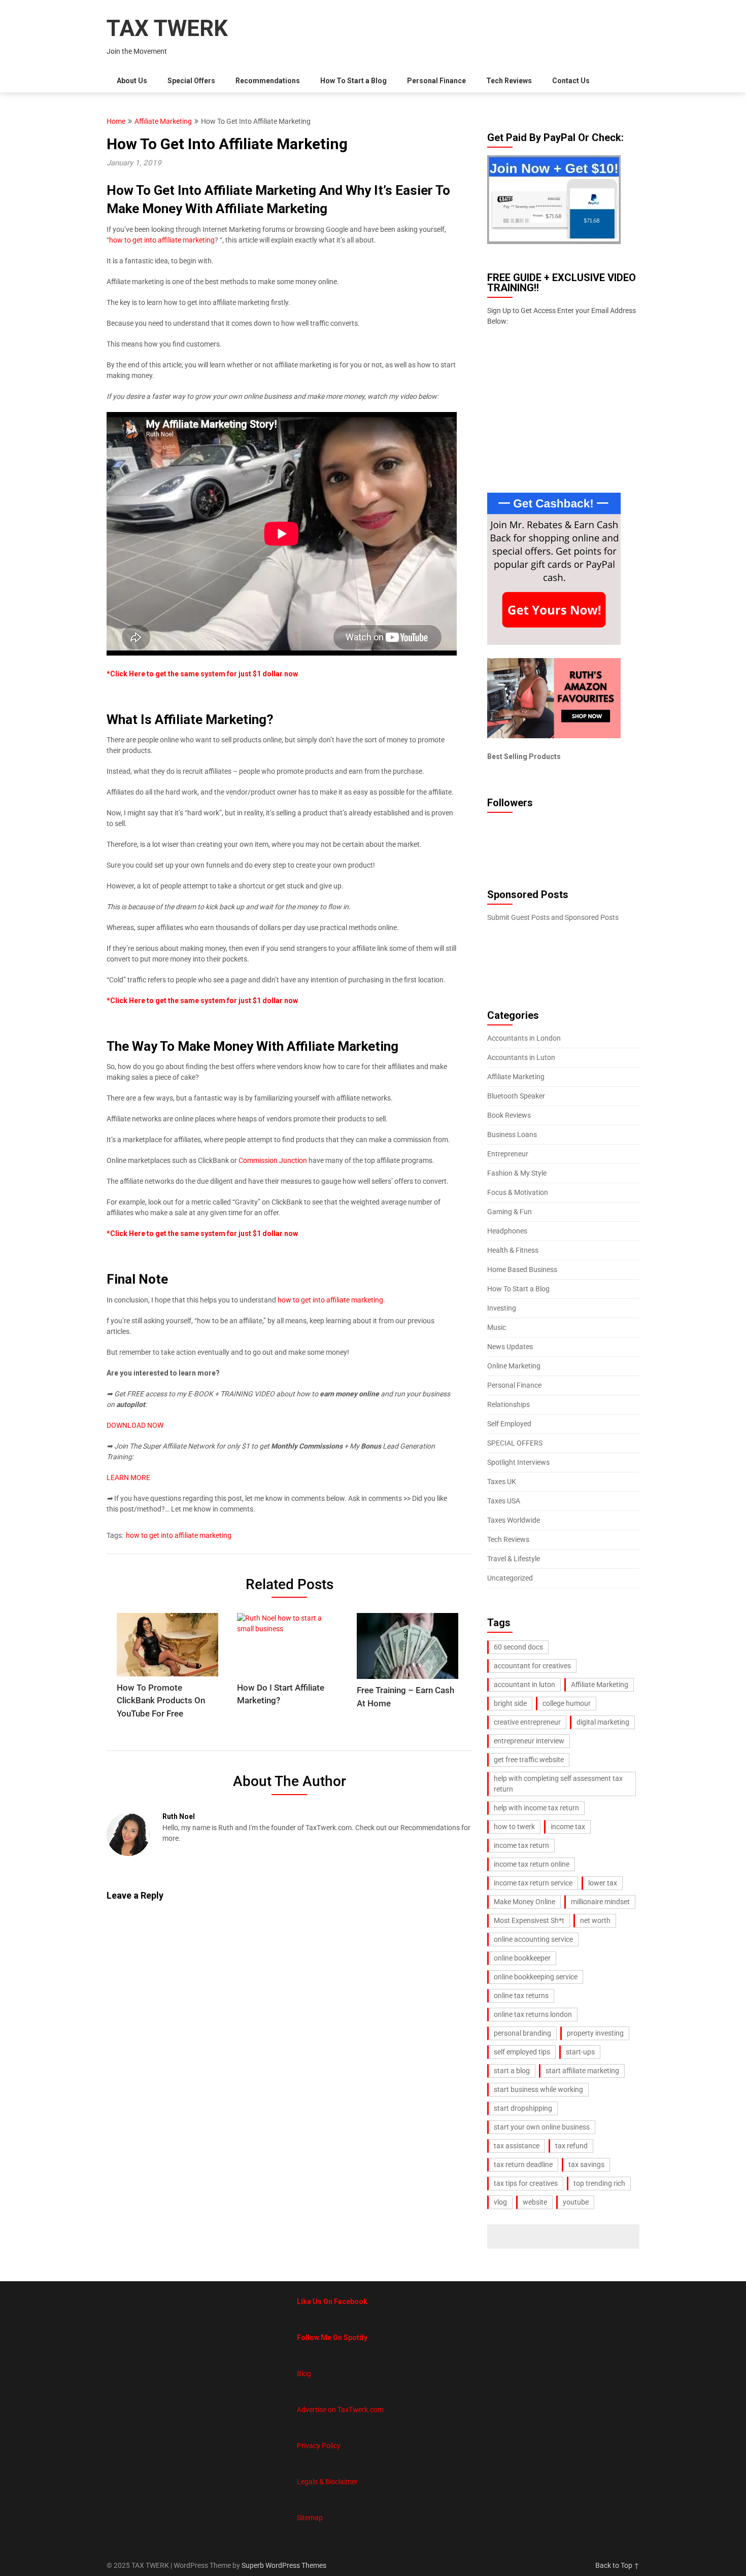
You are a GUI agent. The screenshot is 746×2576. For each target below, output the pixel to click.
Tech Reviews (509, 81)
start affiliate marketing (582, 2071)
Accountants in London (524, 1038)
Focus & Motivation (518, 1192)
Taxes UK (502, 1482)
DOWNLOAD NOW (135, 1425)
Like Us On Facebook (332, 2302)
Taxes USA (504, 1501)
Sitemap (310, 2518)
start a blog (512, 2071)
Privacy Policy (319, 2446)
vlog (500, 2202)
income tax (568, 1827)
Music (497, 1327)
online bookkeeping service (536, 1977)
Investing (502, 1308)
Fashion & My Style (517, 1173)
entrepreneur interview (529, 1741)
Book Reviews (509, 1115)
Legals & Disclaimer (327, 2482)
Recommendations (268, 81)
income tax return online (532, 1864)
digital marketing (603, 1722)
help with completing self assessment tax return (558, 1784)
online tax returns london (533, 2014)
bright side (510, 1703)
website (535, 2202)
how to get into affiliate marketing (162, 240)
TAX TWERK (167, 28)
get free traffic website (529, 1760)
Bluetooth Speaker (516, 1096)
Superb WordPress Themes (284, 2565)
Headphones (507, 1231)
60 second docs (518, 1647)
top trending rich (599, 2183)
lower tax (603, 1883)
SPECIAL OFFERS (515, 1443)
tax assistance (517, 2146)
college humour (567, 1703)
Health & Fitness (513, 1250)
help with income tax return (536, 1808)
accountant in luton (524, 1685)
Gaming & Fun (510, 1212)
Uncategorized (510, 1578)
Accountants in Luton (521, 1057)
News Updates (510, 1347)
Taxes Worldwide (514, 1520)
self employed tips (522, 2052)
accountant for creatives (532, 1666)
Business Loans (512, 1135)
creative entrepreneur (527, 1722)
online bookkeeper (522, 1958)
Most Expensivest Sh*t (529, 1920)
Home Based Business (522, 1269)
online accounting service (533, 1939)
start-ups (580, 2052)
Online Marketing (514, 1366)
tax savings (586, 2165)
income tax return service (533, 1883)
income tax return (521, 1845)
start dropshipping (523, 2108)
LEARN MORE (128, 1478)
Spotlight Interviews (518, 1462)
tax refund (571, 2146)
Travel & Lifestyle (514, 1559)
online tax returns (521, 1996)
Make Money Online (524, 1902)
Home (116, 121)
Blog (304, 2374)
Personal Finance (436, 81)
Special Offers (191, 81)
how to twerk (514, 1827)
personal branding (522, 2033)
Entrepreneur (508, 1154)
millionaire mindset (600, 1902)
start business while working (538, 2089)
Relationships (508, 1404)
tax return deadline (523, 2165)
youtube (576, 2202)
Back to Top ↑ (617, 2565)
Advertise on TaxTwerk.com (340, 2410)
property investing (595, 2033)
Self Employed (509, 1424)
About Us (132, 81)
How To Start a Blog (353, 81)
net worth (595, 1920)
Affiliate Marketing (163, 121)
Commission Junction (273, 1160)
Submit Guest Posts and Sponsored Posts (553, 917)
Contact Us (571, 81)
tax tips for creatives (526, 2183)
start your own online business (542, 2127)
